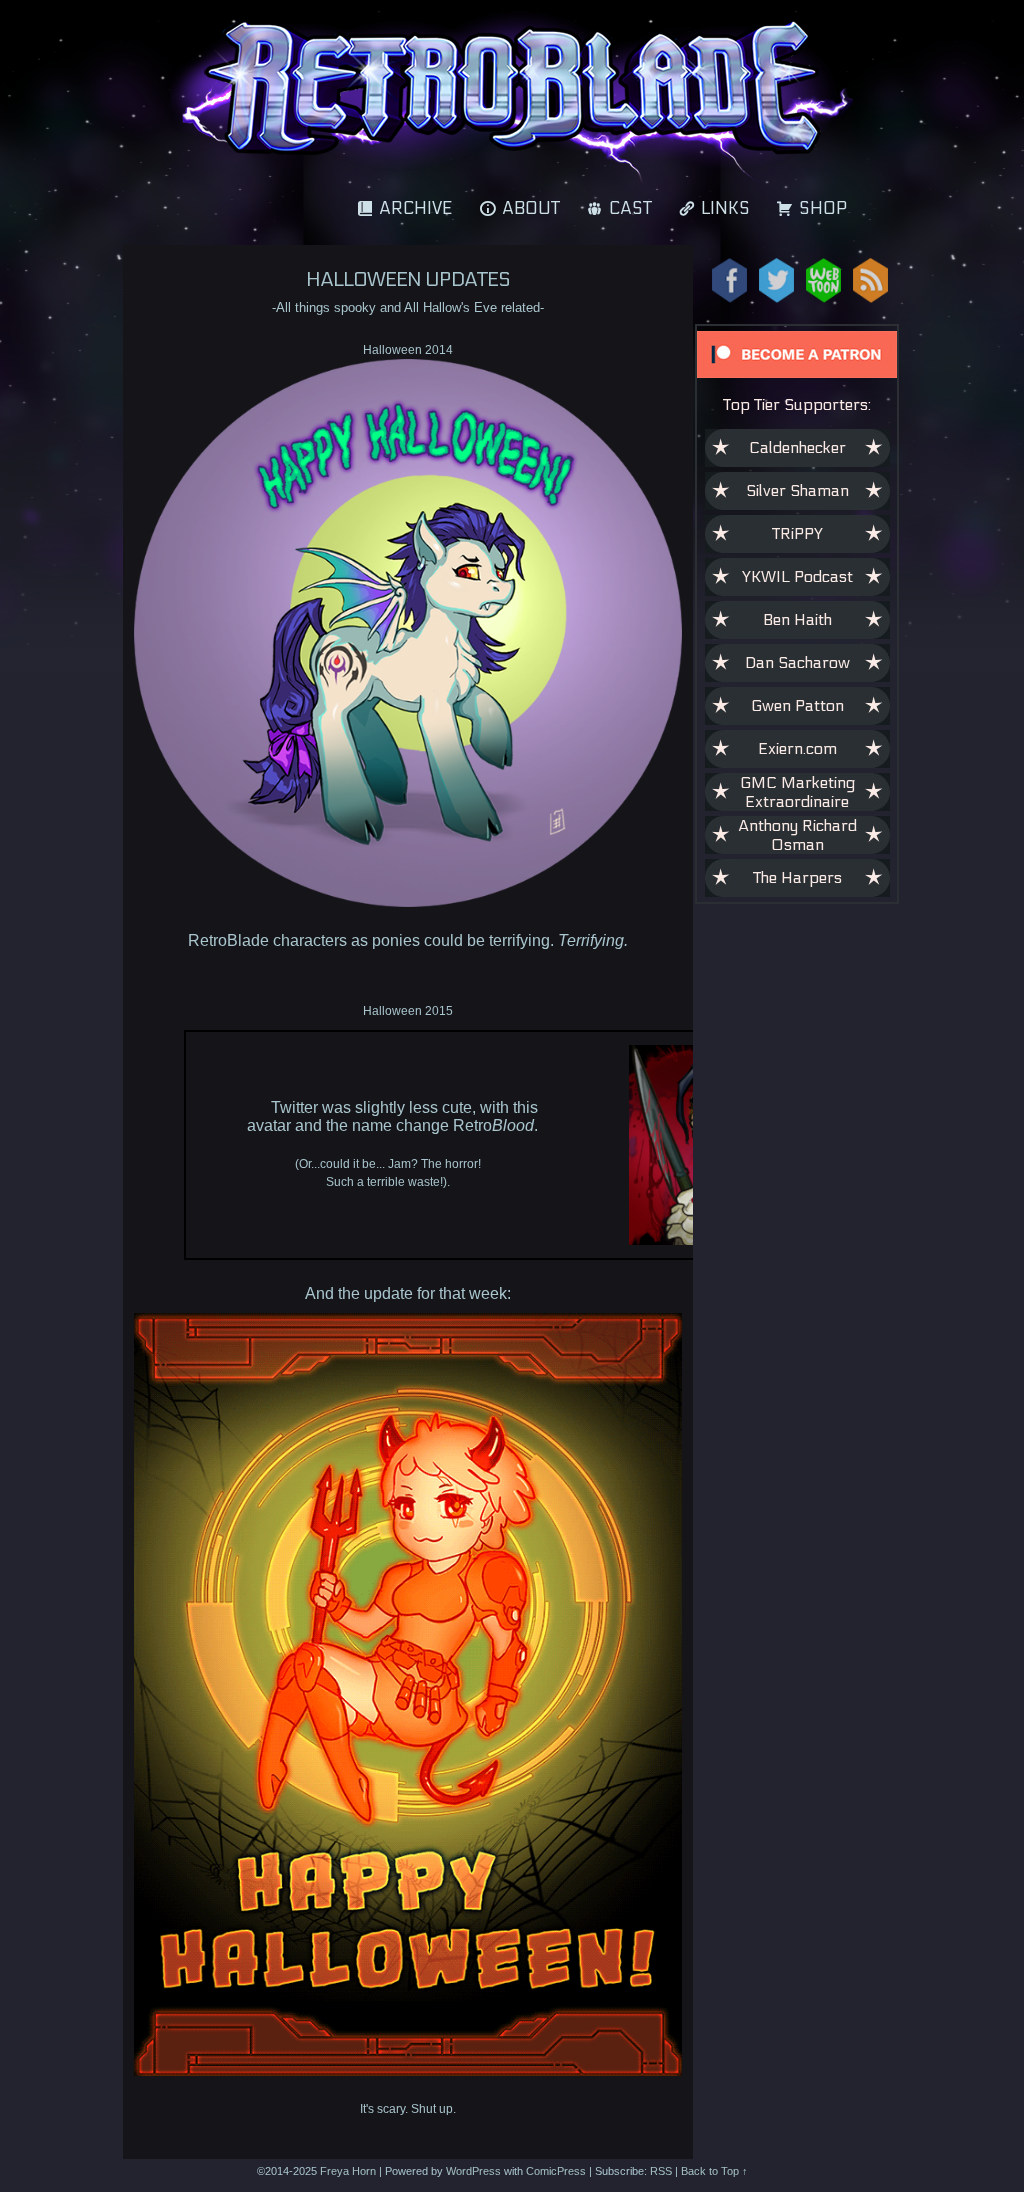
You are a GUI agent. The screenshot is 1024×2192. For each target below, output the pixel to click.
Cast (630, 209)
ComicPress (556, 2171)
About (531, 209)
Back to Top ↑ (714, 2171)
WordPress (473, 2171)
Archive (416, 209)
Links (725, 209)
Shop (823, 209)
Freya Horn (348, 2171)
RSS (661, 2171)
